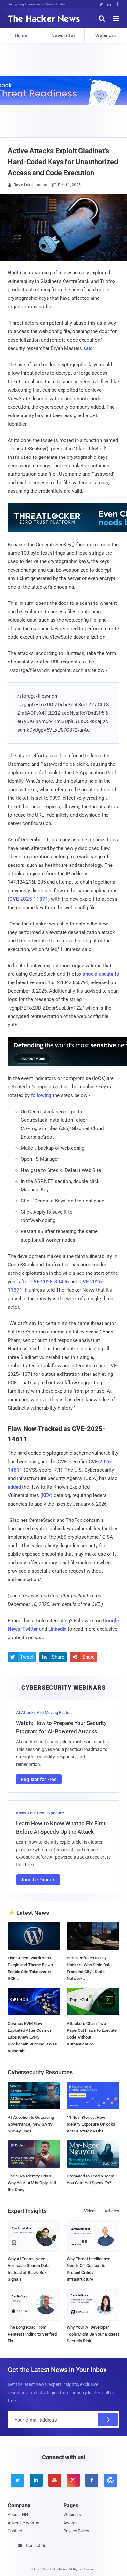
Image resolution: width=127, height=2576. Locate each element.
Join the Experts (38, 1880)
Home (21, 36)
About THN (18, 2515)
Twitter (30, 1629)
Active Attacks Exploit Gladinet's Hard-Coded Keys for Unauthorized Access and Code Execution (63, 162)
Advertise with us (24, 2523)
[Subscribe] (108, 2420)
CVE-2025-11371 (29, 899)
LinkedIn (57, 1629)
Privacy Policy (76, 2531)
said (88, 348)
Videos (90, 2211)
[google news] (110, 2480)
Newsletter (63, 36)
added (14, 1487)
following (41, 1095)
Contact (15, 2531)
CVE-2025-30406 (50, 1282)
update (106, 974)
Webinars (106, 36)
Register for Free (39, 1779)
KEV (46, 1495)
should (90, 974)
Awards (71, 2523)
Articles (112, 2211)
